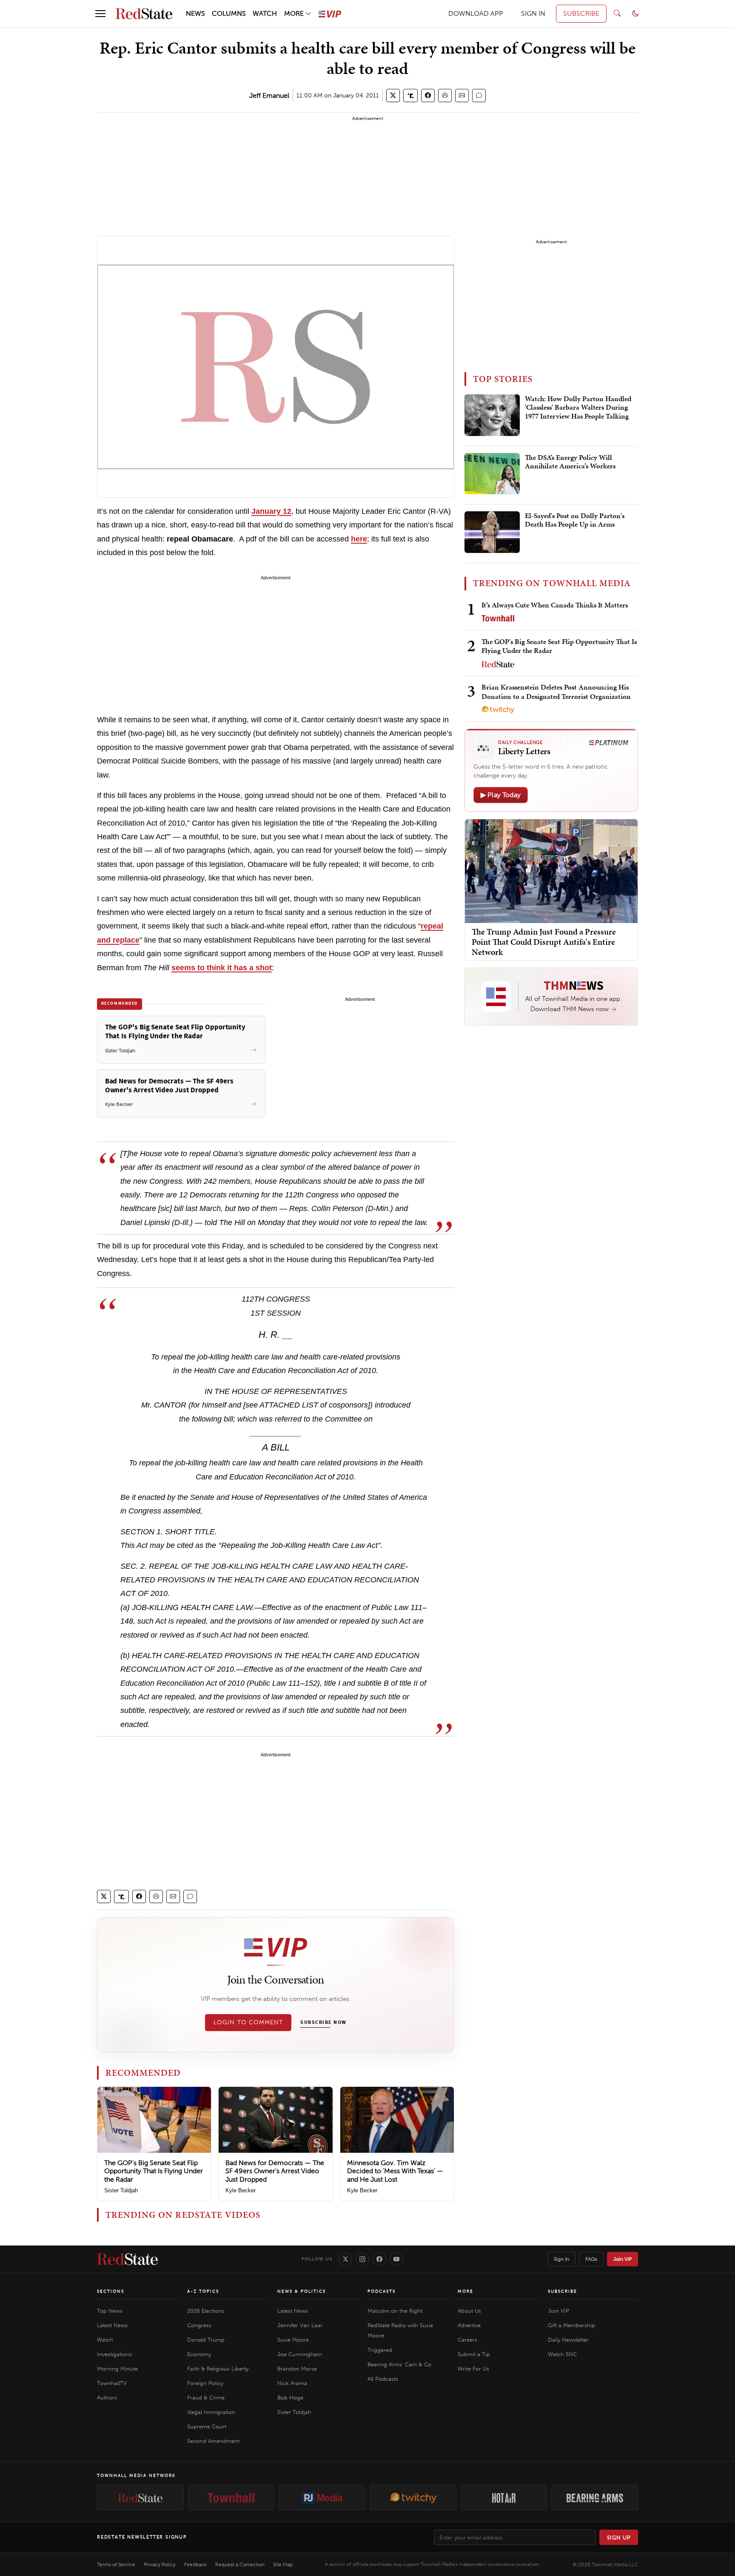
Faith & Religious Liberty (218, 2369)
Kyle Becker (241, 2190)
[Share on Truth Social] (411, 95)
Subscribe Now (323, 2023)
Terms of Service (116, 2565)
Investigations (114, 2354)
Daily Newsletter (568, 2340)
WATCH (265, 13)
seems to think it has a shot (222, 968)
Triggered (380, 2350)
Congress (199, 2325)
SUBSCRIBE (581, 13)
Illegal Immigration (211, 2412)
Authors (107, 2398)
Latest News (112, 2325)
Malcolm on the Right (395, 2311)
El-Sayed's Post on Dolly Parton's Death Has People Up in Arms (575, 520)
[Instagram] (362, 2259)
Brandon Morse (297, 2369)
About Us (469, 2311)
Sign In (561, 2259)
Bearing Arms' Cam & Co (399, 2364)
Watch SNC (562, 2354)
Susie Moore (293, 2340)
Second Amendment (213, 2441)
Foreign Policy (205, 2383)
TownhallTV (112, 2383)
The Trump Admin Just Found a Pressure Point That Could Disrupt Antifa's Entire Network (544, 942)
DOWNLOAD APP (476, 13)
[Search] (617, 14)
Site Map (283, 2565)
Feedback (195, 2565)
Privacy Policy (160, 2565)
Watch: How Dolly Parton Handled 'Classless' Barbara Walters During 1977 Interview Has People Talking (578, 408)
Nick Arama (292, 2383)
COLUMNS (229, 13)
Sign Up (619, 2538)
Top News (110, 2311)
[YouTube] (396, 2259)
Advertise (469, 2325)
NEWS (195, 13)
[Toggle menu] (100, 14)
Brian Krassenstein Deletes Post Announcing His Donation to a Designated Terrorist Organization (556, 691)
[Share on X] (393, 95)
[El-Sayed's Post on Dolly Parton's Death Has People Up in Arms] (492, 532)
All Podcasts (383, 2379)
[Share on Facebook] (428, 95)
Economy (199, 2354)
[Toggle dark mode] (635, 14)
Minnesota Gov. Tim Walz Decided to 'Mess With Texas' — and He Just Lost (395, 2171)
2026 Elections (206, 2311)
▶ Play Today (501, 795)
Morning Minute (117, 2369)
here (359, 539)
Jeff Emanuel (269, 95)
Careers (467, 2340)
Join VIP (622, 2259)
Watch (105, 2340)
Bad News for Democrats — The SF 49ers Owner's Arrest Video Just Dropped (275, 2171)
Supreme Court (207, 2426)
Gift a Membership (571, 2325)
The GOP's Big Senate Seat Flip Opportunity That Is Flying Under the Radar (154, 2171)
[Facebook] (379, 2259)
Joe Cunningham (300, 2354)
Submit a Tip (474, 2354)
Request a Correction (240, 2565)
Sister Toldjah (121, 2190)
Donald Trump (206, 2340)
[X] (345, 2259)
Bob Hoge (290, 2398)
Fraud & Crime (206, 2398)
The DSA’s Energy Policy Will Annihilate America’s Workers (570, 462)
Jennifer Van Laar (300, 2325)
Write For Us (473, 2369)
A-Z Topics (203, 2291)
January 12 (271, 511)
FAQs (591, 2259)
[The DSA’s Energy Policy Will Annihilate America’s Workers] (492, 474)
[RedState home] (127, 2259)
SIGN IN (533, 13)
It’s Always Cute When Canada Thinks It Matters (555, 605)
